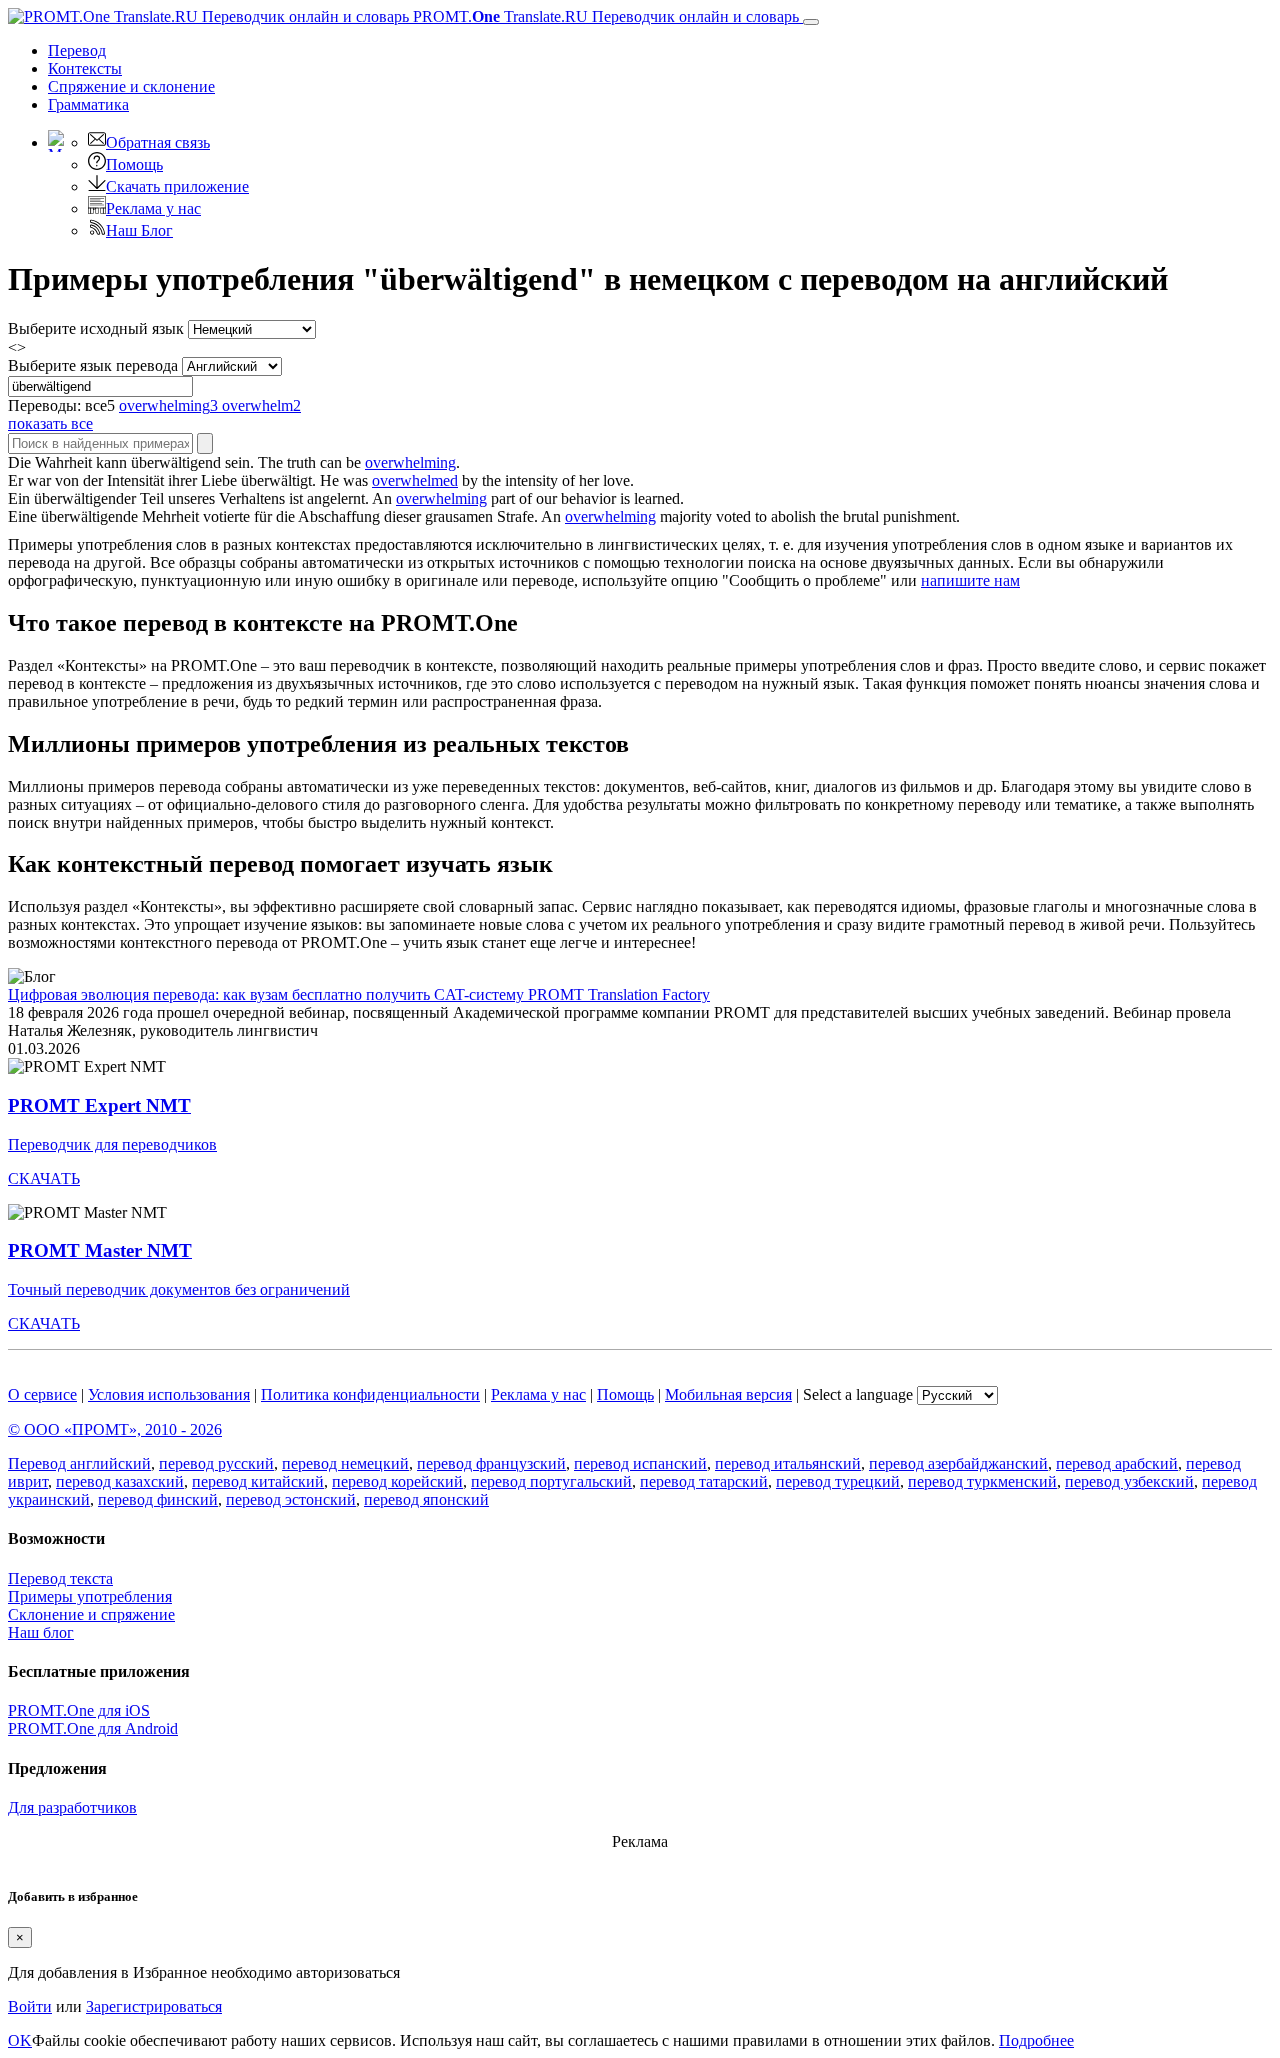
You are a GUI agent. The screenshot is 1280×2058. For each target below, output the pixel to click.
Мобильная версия (728, 1394)
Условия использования (169, 1394)
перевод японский (426, 1499)
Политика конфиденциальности (370, 1394)
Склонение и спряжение (91, 1614)
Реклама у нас (153, 208)
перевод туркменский (982, 1481)
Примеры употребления (90, 1596)
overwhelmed (415, 480)
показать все (50, 423)
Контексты (85, 68)
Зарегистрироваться (154, 2006)
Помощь (134, 164)
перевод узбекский (1129, 1481)
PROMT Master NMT (100, 1250)
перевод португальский (551, 1481)
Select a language (858, 1394)
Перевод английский (79, 1463)
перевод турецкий (838, 1481)
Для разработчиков (72, 1807)
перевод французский (491, 1463)
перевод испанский (640, 1463)
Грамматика (88, 104)
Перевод (77, 50)
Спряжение (131, 86)
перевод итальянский (788, 1463)
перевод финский (158, 1499)
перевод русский (216, 1463)
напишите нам (970, 580)
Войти (30, 2006)
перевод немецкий (345, 1463)
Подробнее (1036, 2040)
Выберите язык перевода (93, 365)
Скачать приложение (177, 186)
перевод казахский (120, 1481)
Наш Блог (139, 230)
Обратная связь (158, 142)
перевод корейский (397, 1481)
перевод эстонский (291, 1499)
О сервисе (42, 1394)
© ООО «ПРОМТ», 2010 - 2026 (115, 1429)
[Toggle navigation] (811, 22)
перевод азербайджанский (958, 1463)
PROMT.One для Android (93, 1728)
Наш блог (41, 1632)
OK (20, 2040)
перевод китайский (258, 1481)
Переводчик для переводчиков (112, 1144)
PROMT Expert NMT (99, 1105)
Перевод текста (60, 1578)
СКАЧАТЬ (44, 1178)
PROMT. (604, 16)
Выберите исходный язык (96, 328)
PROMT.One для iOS (79, 1710)
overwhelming (410, 462)
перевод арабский (1117, 1463)
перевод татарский (704, 1481)
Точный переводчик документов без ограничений (179, 1289)
